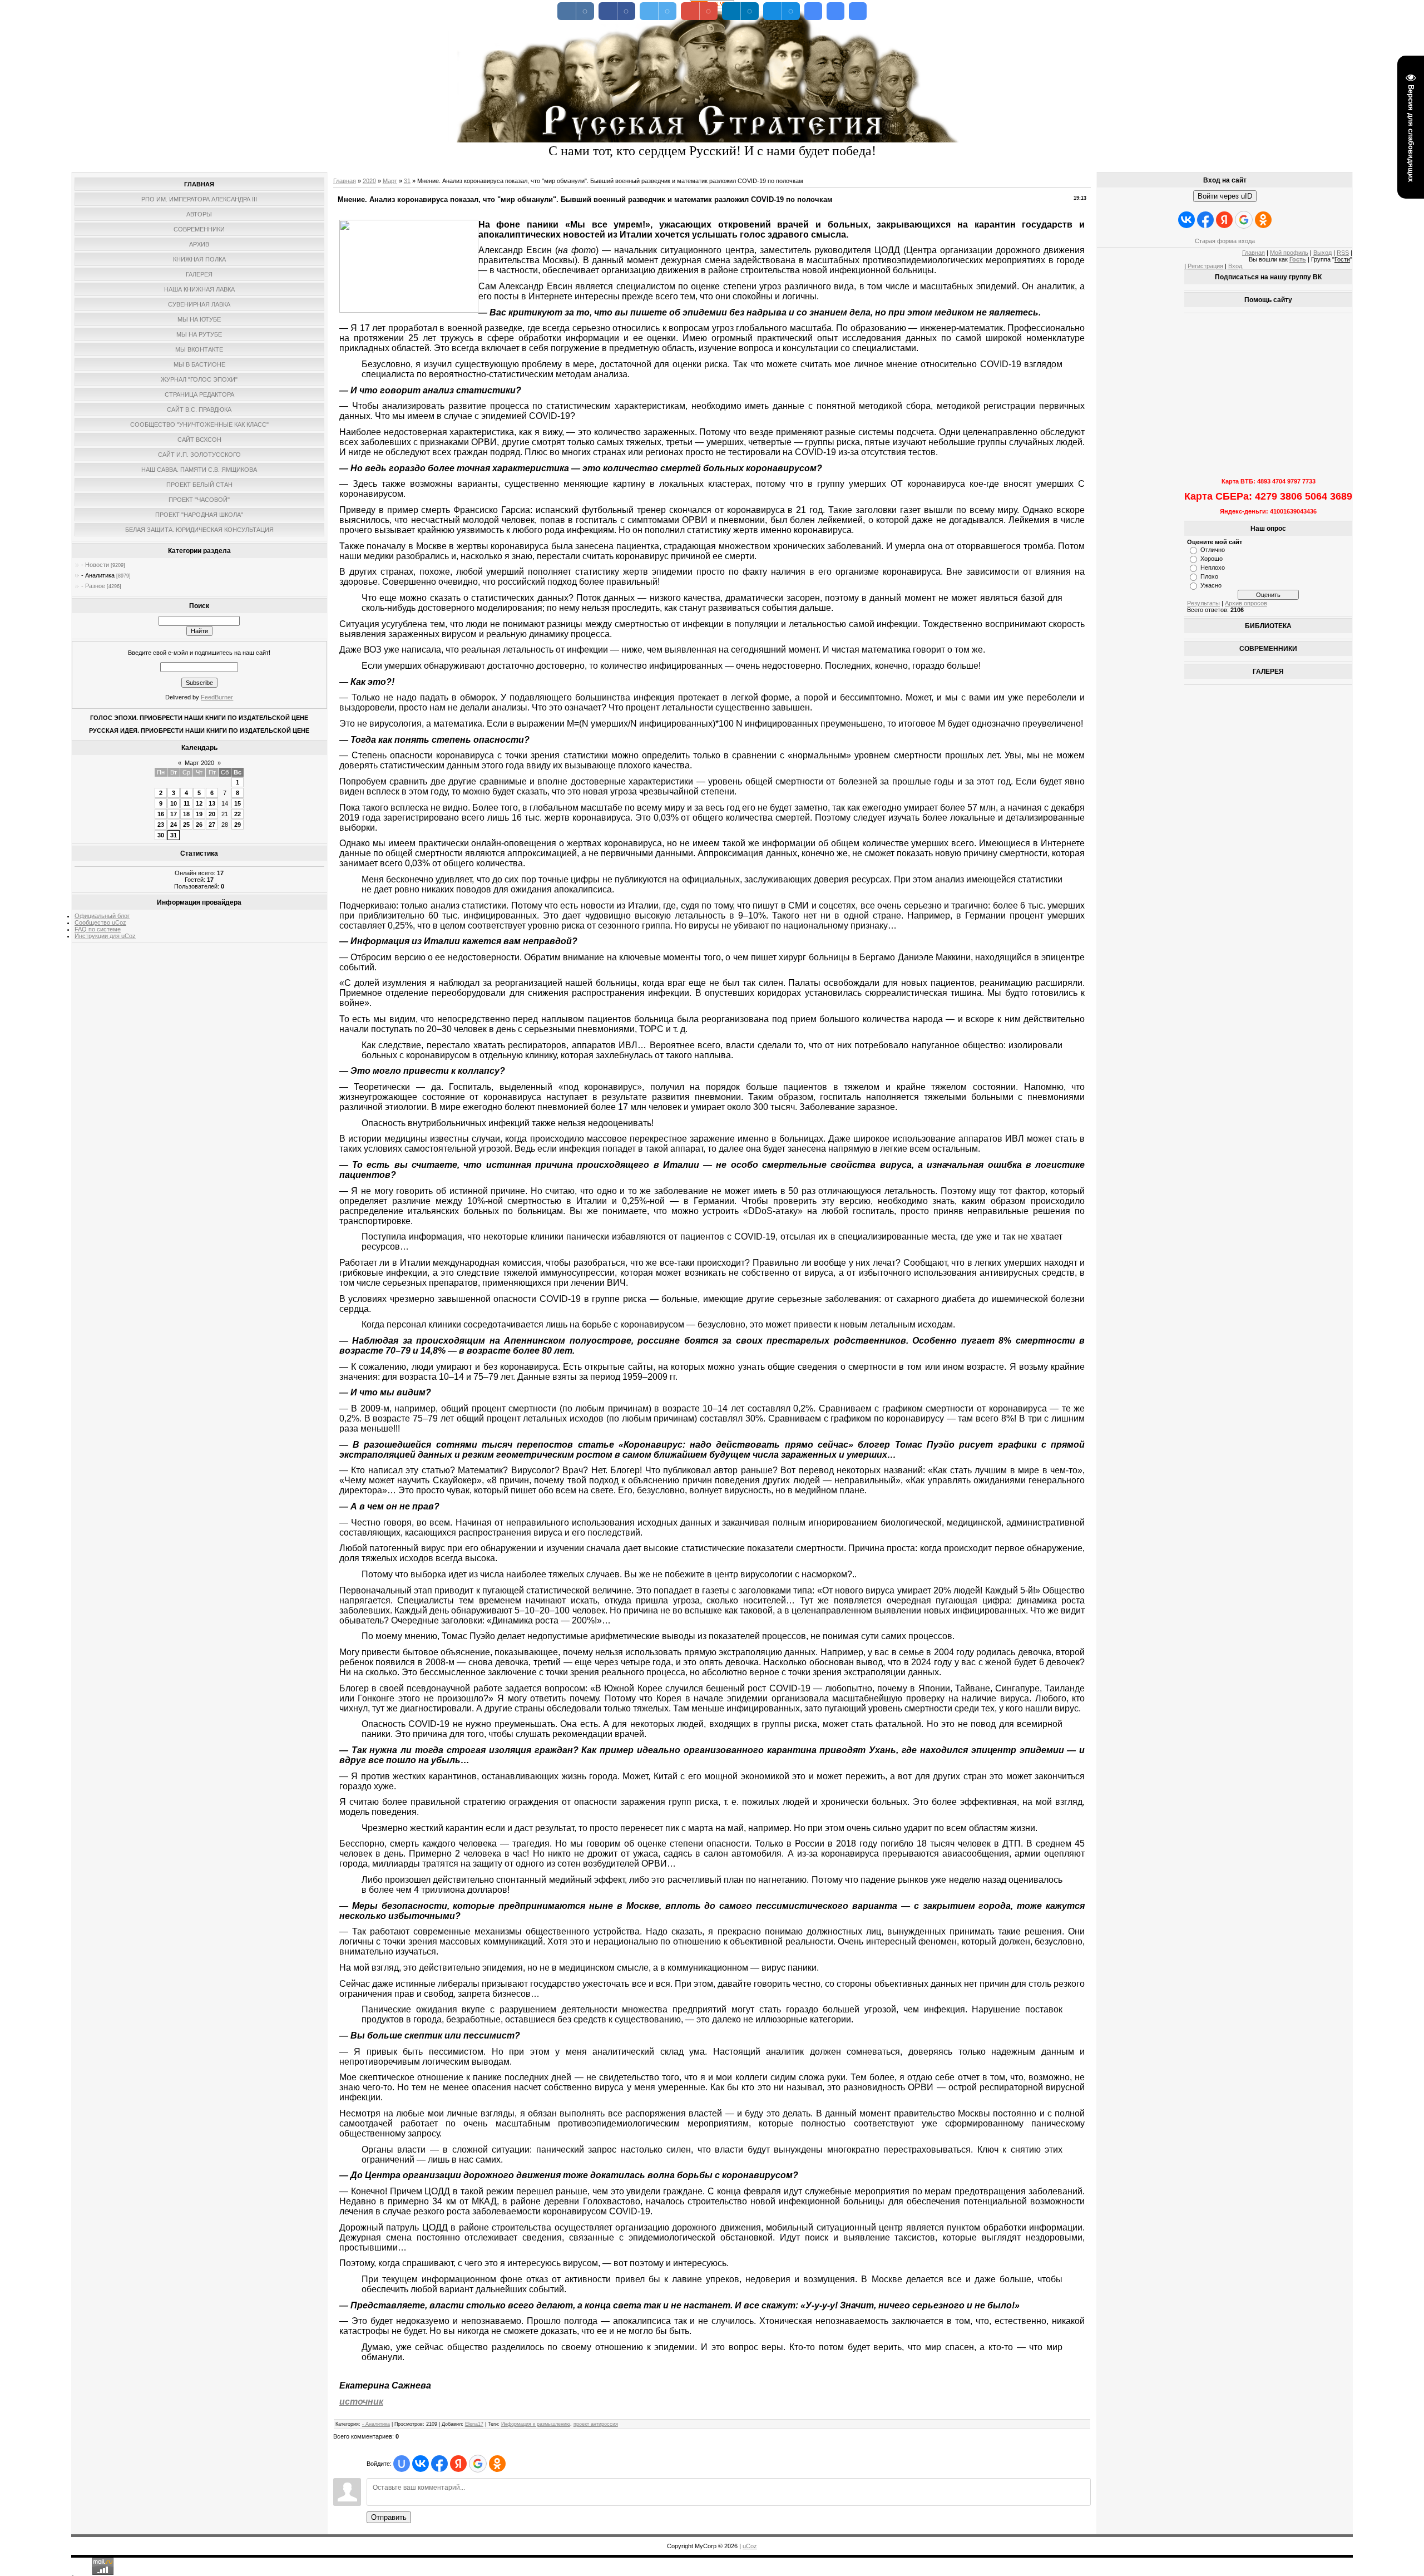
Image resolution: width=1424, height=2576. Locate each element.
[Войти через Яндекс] (458, 2464)
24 (174, 825)
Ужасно (1211, 585)
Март (390, 181)
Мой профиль (1289, 253)
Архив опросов (1246, 603)
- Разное (93, 586)
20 (212, 814)
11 (187, 803)
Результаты (1203, 603)
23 (161, 825)
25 (186, 825)
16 (161, 814)
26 (199, 825)
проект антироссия (596, 2424)
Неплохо (1213, 567)
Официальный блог (102, 916)
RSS (1343, 253)
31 (174, 835)
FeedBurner (217, 697)
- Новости (95, 565)
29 (238, 825)
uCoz (750, 2546)
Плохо (1209, 576)
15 (238, 803)
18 (186, 814)
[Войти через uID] (402, 2464)
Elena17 (474, 2424)
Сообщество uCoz (100, 922)
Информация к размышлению (536, 2424)
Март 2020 (199, 763)
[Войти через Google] (478, 2464)
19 (199, 814)
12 (199, 803)
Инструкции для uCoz (105, 936)
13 (212, 803)
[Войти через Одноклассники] (497, 2464)
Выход (1322, 253)
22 (238, 814)
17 (174, 814)
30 (161, 835)
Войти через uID (1225, 196)
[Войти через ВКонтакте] (421, 2464)
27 (212, 825)
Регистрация (1205, 266)
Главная (345, 181)
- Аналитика (98, 575)
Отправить (389, 2517)
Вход (1235, 266)
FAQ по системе (98, 929)
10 (174, 803)
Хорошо (1212, 559)
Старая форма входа (1225, 241)
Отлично (1213, 550)
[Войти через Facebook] (439, 2464)
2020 (369, 181)
